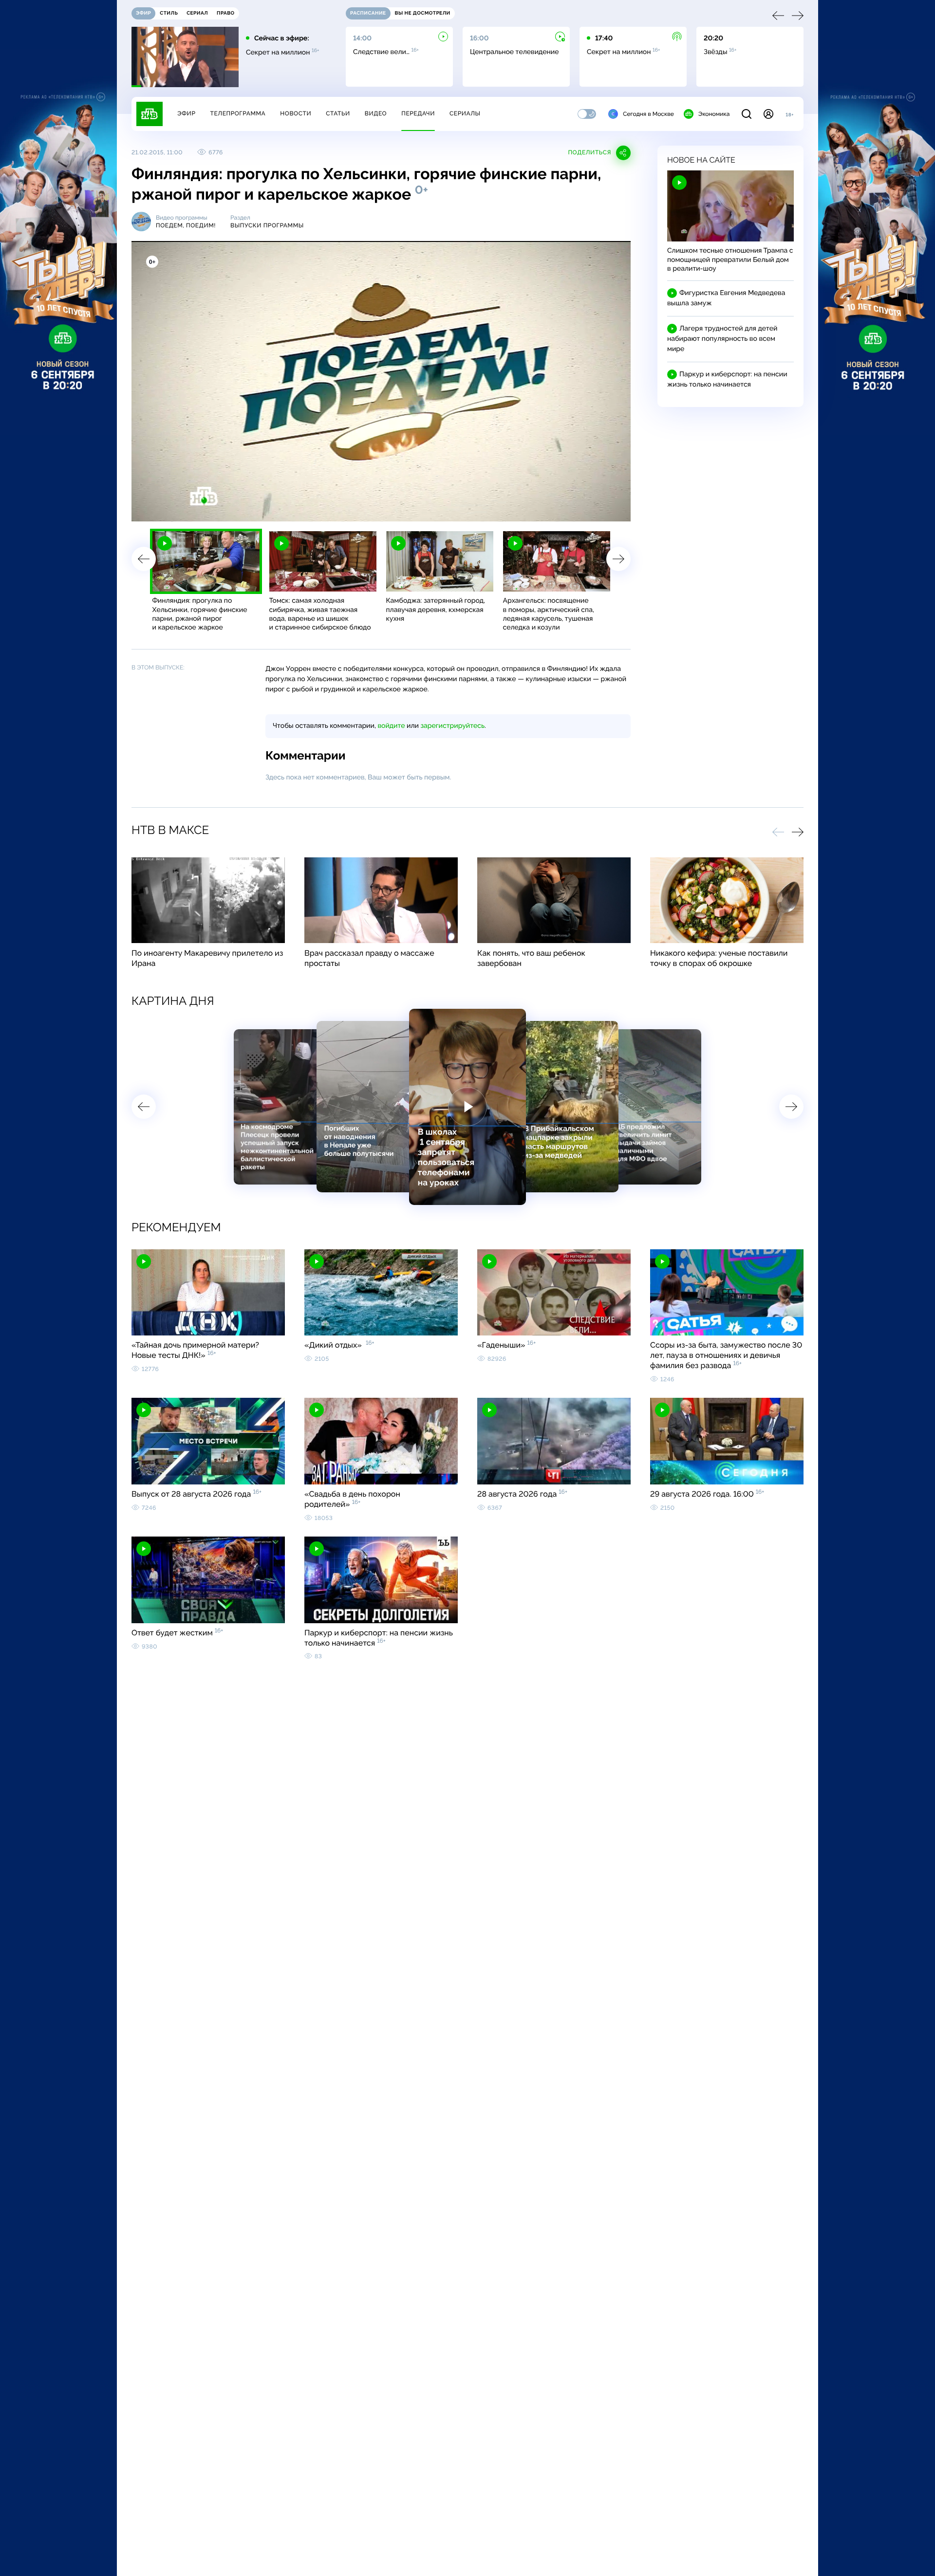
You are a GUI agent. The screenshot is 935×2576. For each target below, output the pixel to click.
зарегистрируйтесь (453, 726)
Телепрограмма (238, 113)
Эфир (186, 113)
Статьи (338, 113)
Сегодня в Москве (648, 114)
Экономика (714, 114)
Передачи (418, 113)
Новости (296, 113)
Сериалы (465, 113)
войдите (391, 726)
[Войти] (768, 114)
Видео (376, 113)
